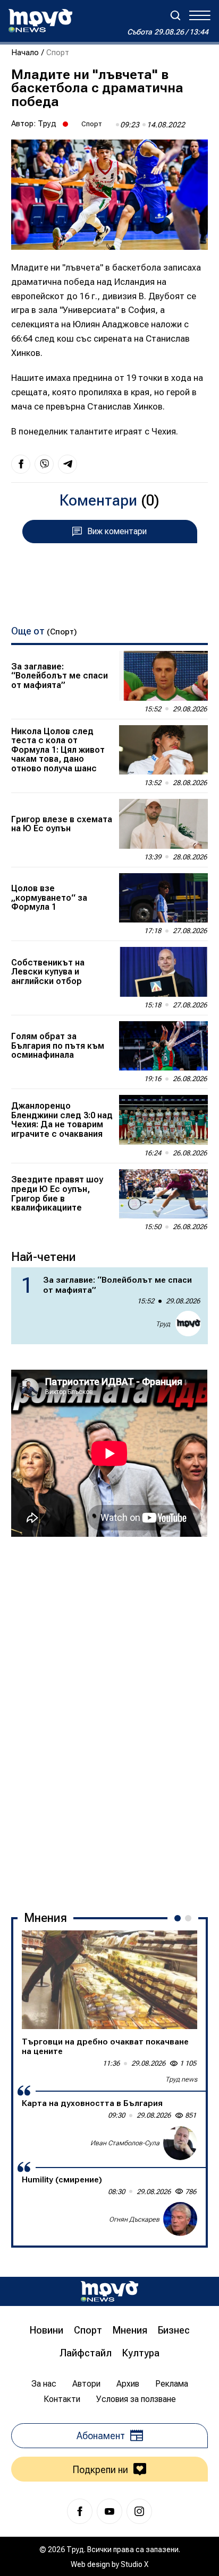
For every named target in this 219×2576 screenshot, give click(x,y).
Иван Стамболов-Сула (125, 2143)
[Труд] (109, 2291)
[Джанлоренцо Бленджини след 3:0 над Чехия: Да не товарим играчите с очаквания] (163, 1120)
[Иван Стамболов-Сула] (180, 2143)
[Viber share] (44, 464)
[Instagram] (139, 2511)
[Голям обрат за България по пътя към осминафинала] (163, 1046)
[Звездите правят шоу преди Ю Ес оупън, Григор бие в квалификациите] (163, 1194)
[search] (175, 15)
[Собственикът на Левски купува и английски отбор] (163, 972)
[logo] (40, 21)
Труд (47, 124)
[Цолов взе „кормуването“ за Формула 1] (163, 898)
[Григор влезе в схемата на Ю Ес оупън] (163, 824)
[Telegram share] (68, 464)
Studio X (134, 2564)
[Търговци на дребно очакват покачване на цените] (109, 1980)
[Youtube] (109, 2511)
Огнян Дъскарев (134, 2219)
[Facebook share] (21, 464)
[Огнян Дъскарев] (180, 2219)
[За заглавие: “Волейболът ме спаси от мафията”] (163, 676)
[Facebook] (80, 2511)
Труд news (181, 2079)
